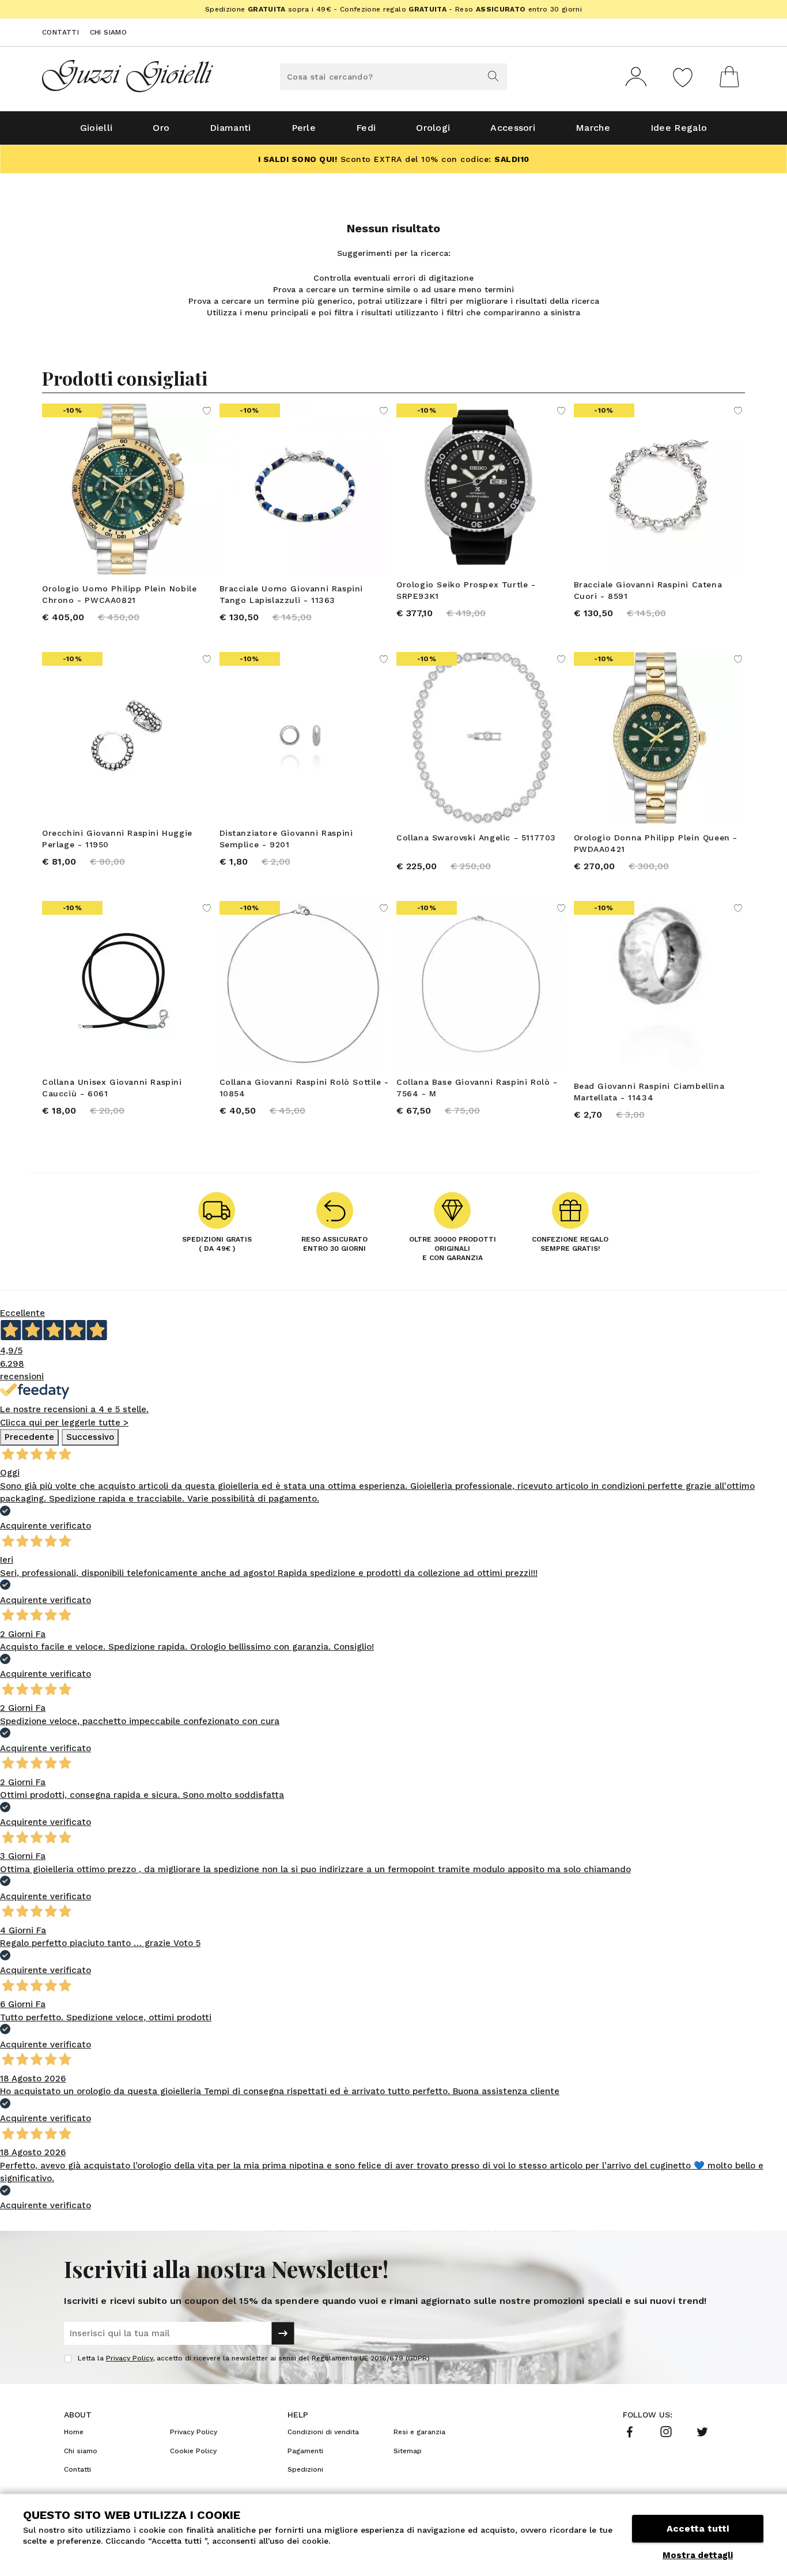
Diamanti (230, 128)
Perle (304, 128)
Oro (161, 128)
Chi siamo (109, 32)
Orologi (433, 128)
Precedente (29, 1437)
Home (74, 2432)
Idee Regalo (679, 128)
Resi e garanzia (419, 2432)
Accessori (513, 128)
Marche (593, 128)
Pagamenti (305, 2451)
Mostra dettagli (698, 2555)
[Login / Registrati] (636, 77)
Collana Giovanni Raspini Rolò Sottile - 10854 (304, 1088)
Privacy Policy (129, 2358)
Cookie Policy (193, 2451)
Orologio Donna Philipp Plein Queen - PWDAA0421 (656, 843)
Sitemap (408, 2451)
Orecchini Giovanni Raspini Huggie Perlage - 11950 (117, 839)
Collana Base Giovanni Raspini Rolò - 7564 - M (477, 1088)
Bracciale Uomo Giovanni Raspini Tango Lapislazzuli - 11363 (292, 594)
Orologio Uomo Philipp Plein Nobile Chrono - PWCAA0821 (119, 594)
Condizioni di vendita (323, 2432)
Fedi (366, 128)
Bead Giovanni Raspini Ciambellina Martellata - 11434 (649, 1092)
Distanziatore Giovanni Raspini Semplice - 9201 (286, 839)
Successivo (90, 1437)
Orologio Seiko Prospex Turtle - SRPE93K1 (466, 590)
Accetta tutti (698, 2528)
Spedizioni (305, 2469)
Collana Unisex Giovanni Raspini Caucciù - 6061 (112, 1088)
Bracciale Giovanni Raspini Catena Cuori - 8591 (648, 590)
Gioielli (96, 128)
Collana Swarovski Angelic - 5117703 (476, 838)
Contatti (60, 32)
